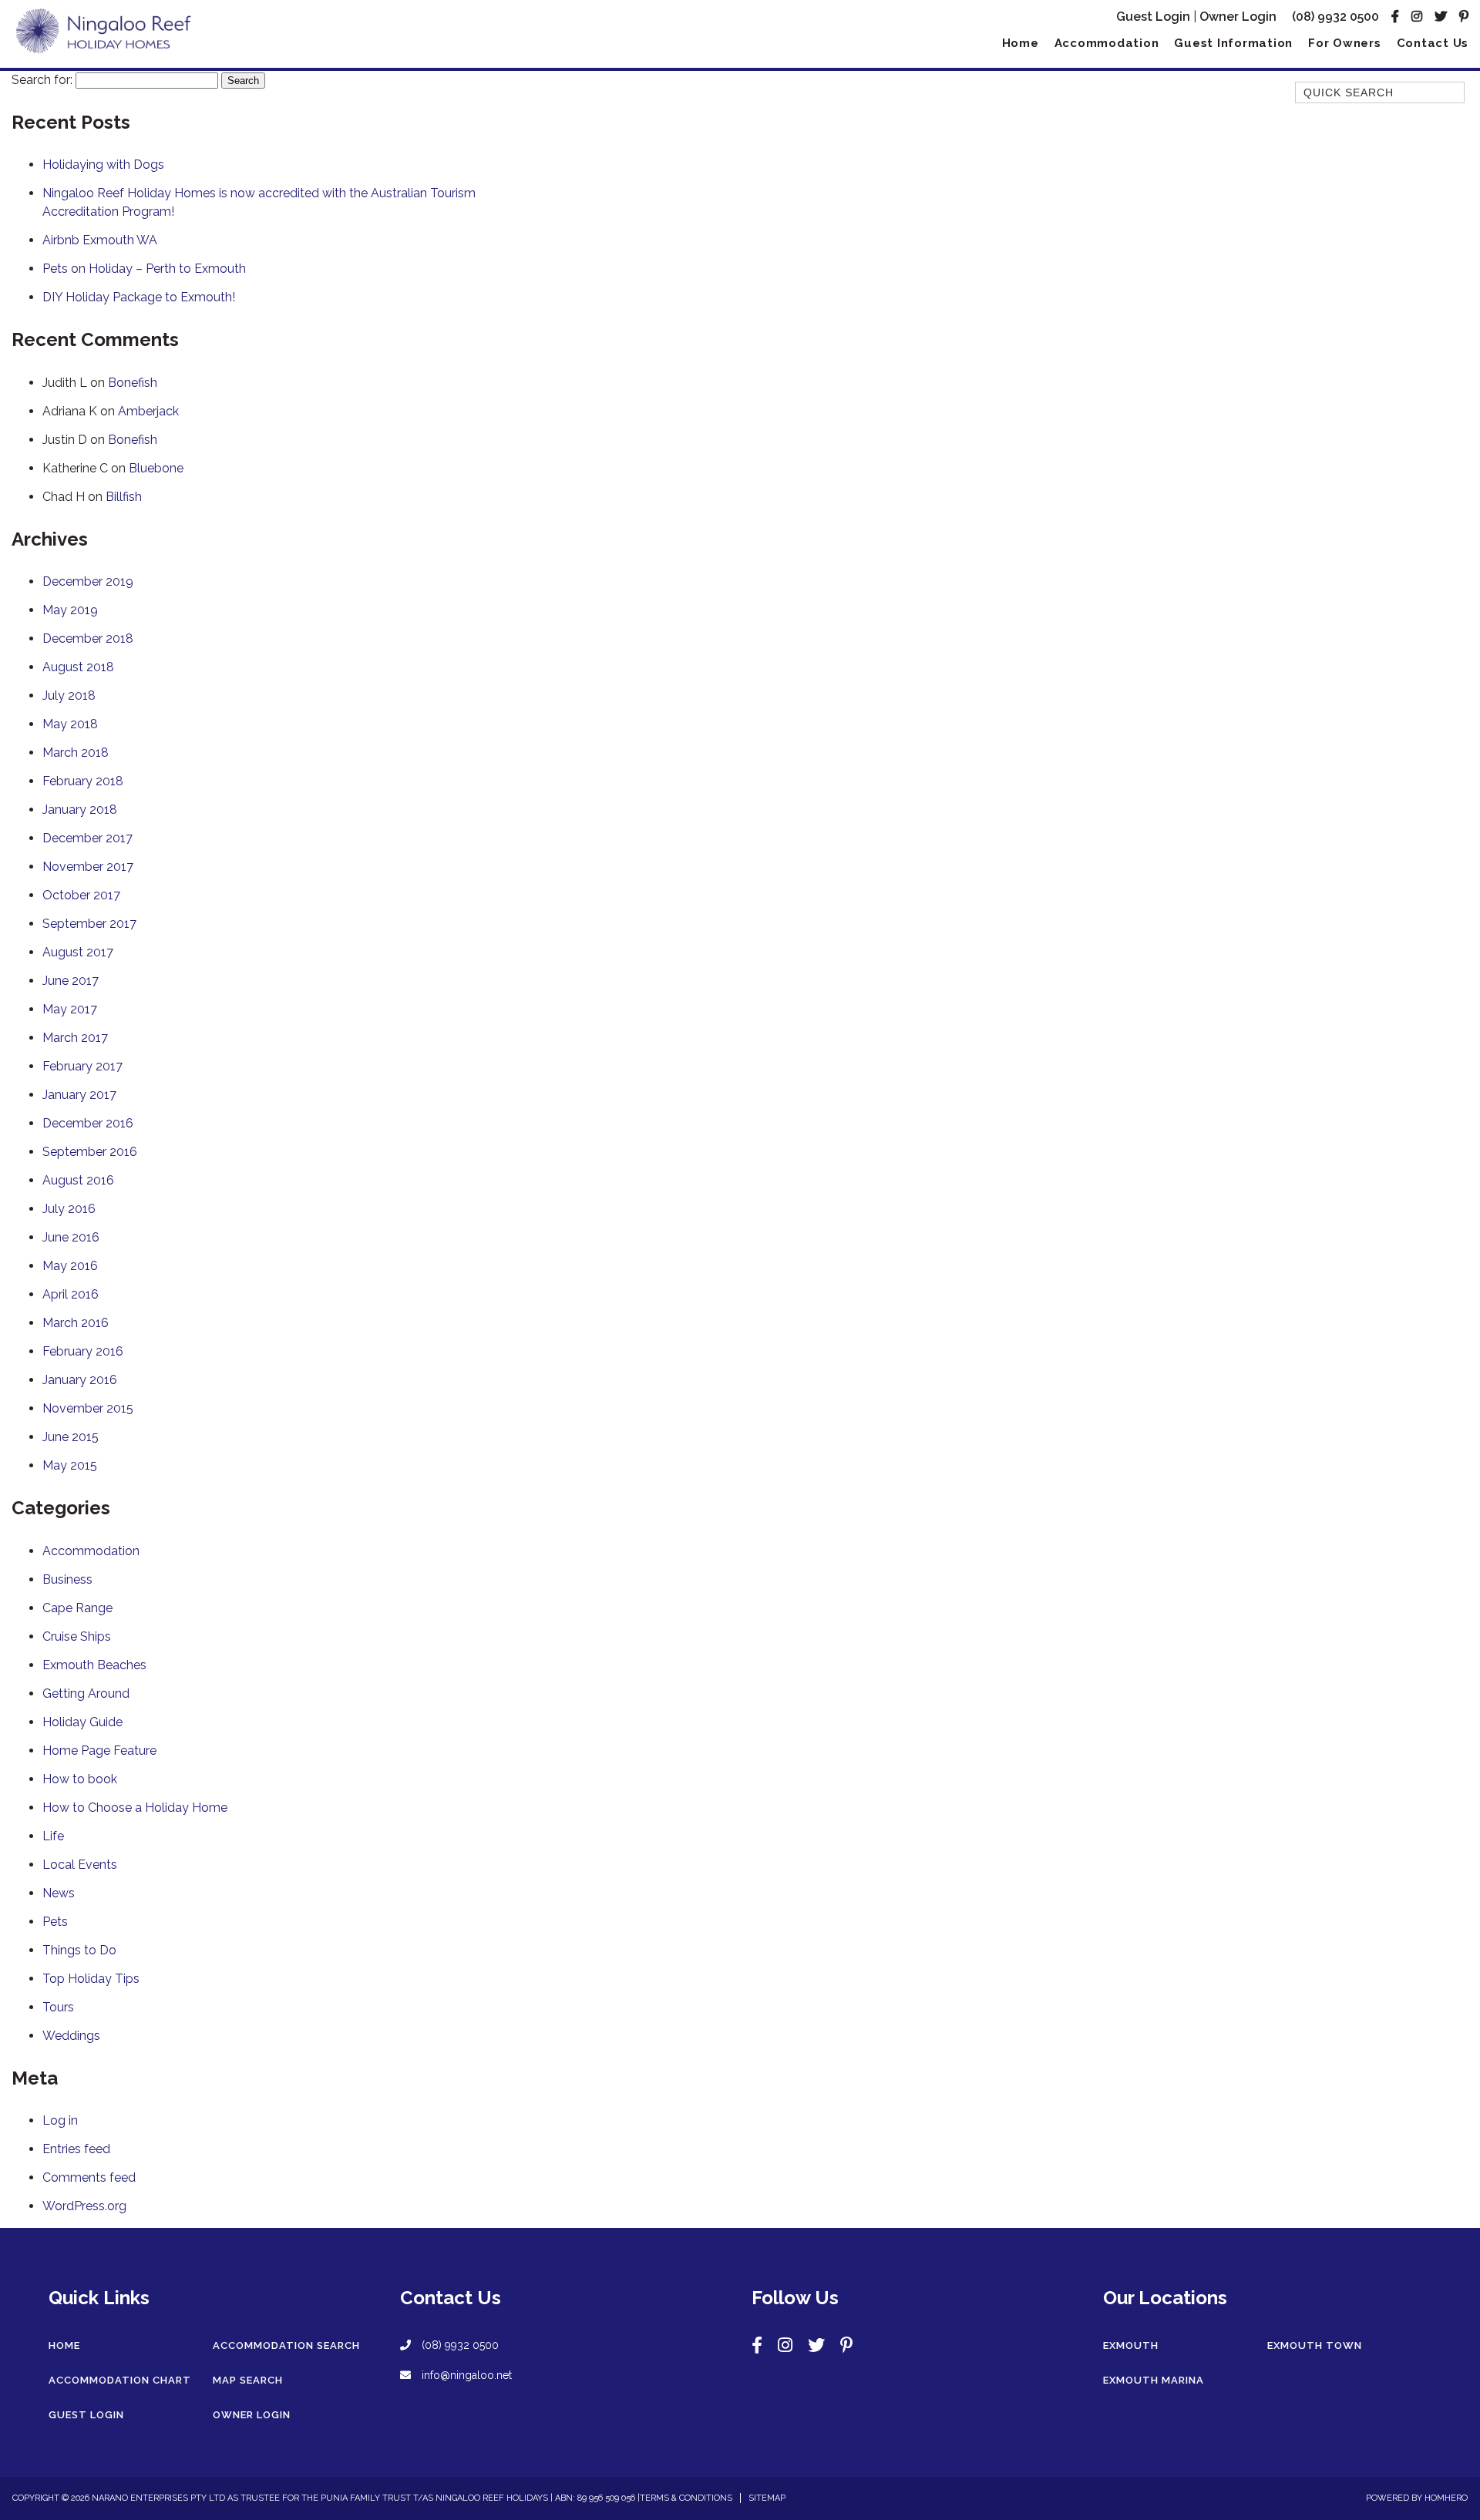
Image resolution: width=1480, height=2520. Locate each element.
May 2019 (70, 610)
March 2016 (76, 1323)
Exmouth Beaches (94, 1665)
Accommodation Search (286, 2345)
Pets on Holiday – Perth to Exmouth (144, 269)
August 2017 (78, 952)
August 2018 (78, 667)
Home (1021, 43)
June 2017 (71, 981)
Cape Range (77, 1608)
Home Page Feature (99, 1751)
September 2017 (89, 924)
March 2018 (76, 753)
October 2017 (81, 895)
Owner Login (1238, 17)
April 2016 (71, 1294)
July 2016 (69, 1209)
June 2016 (71, 1237)
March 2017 (75, 1038)
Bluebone (156, 468)
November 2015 (88, 1408)
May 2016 (70, 1266)
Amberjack (148, 411)
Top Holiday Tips (91, 1979)
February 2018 (83, 781)
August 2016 (78, 1180)
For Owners (1345, 43)
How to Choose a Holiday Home (135, 1808)
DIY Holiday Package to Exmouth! (139, 297)
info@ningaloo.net (465, 2375)
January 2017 (79, 1095)
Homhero (1446, 2498)
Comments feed (89, 2177)
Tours (58, 2007)
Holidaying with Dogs (103, 165)
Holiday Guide (82, 1722)
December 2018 (88, 638)
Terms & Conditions (686, 2498)
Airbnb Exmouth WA (100, 240)
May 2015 (70, 1465)
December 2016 (88, 1123)
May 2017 (70, 1009)
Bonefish (133, 383)
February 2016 (83, 1351)
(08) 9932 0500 (1335, 17)
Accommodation (1107, 43)
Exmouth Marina (1154, 2380)
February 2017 (82, 1066)
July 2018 (69, 696)
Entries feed (76, 2149)
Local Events (80, 1865)
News (59, 1893)
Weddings (71, 2036)
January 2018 (80, 810)
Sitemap (767, 2498)
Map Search (248, 2380)
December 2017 (87, 838)
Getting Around (86, 1693)
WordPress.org (84, 2206)
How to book (80, 1779)
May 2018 (70, 724)
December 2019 (88, 581)
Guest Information (1233, 43)
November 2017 (88, 867)
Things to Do (79, 1950)
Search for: (42, 80)
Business (67, 1579)
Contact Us (1433, 43)
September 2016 (90, 1152)
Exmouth (1131, 2345)
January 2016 (80, 1380)
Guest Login (1153, 17)
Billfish (124, 497)
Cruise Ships (77, 1636)
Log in (60, 2120)
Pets (55, 1922)
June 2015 (71, 1437)
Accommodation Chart (120, 2380)
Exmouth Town (1315, 2345)
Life (53, 1836)
